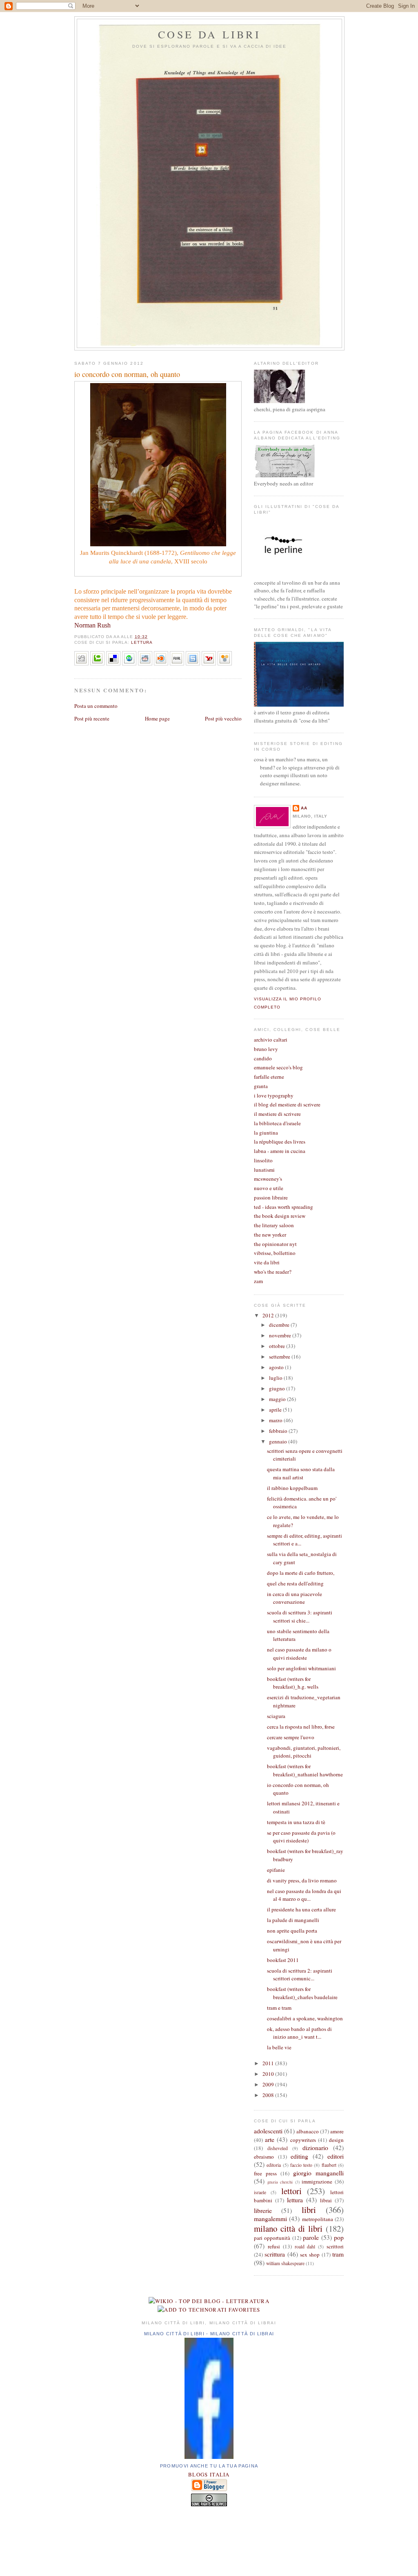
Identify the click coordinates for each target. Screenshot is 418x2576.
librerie (263, 2210)
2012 (269, 1315)
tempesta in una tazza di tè (296, 1822)
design (336, 2140)
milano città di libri (288, 2228)
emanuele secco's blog (278, 1067)
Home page (157, 718)
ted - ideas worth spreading (283, 1207)
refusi (274, 2246)
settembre (280, 1357)
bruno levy (266, 1049)
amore (337, 2131)
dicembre (280, 1325)
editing (299, 2156)
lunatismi (264, 1170)
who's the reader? (273, 1272)
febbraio (279, 1431)
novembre (281, 1335)
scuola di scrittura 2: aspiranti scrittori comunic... (300, 1975)
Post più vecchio (223, 718)
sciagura (276, 1716)
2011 (269, 2063)
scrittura (275, 2254)
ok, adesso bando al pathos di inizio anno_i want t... (299, 2033)
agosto (277, 1367)
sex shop (310, 2255)
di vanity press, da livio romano (302, 1880)
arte (270, 2139)
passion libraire (271, 1197)
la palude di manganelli (293, 1920)
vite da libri (267, 1262)
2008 (269, 2095)
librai (326, 2200)
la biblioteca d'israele (277, 1123)
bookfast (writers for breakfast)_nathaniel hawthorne (305, 1770)
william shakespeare (285, 2263)
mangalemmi (270, 2219)
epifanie (276, 1870)
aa (304, 808)
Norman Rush (92, 625)
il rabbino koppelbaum (292, 1488)
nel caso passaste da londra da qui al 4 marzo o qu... (304, 1895)
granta (261, 1086)
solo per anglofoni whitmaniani (301, 1668)
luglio (276, 1378)
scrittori (335, 2246)
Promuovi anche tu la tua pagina (209, 2466)
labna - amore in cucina (280, 1151)
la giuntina (266, 1133)
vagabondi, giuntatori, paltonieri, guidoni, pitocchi (304, 1752)
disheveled (278, 2148)
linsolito (263, 1160)
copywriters (303, 2140)
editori (336, 2156)
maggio (278, 1399)
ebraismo (264, 2157)
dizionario (315, 2148)
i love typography (274, 1095)
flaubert (329, 2165)
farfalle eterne (269, 1077)
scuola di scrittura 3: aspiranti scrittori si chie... (300, 1616)
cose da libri (209, 34)
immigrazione (317, 2181)
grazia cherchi (280, 2182)
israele (260, 2192)
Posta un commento (96, 706)
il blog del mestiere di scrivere (287, 1104)
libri (309, 2210)
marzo (276, 1420)
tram (338, 2254)
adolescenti (268, 2131)
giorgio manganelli (318, 2173)
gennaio (279, 1441)
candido (263, 1058)
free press (265, 2173)
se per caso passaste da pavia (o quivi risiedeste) (301, 1837)
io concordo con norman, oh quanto (127, 374)
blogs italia (209, 2474)
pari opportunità (272, 2238)
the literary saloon (274, 1225)
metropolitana (318, 2219)
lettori (291, 2191)
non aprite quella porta (292, 1931)
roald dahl (305, 2247)
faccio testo (301, 2165)
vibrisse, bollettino (275, 1253)
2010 (269, 2074)
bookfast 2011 (283, 1960)
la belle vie (279, 2047)
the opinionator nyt (275, 1244)
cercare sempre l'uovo (291, 1737)
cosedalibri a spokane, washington (305, 2018)
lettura (142, 642)
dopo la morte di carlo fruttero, (301, 1573)
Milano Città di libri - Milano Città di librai (209, 2334)
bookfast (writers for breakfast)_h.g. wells (293, 1683)
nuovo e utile (269, 1188)
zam (258, 1281)
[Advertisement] (209, 2539)
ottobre (278, 1346)
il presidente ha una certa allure (301, 1909)
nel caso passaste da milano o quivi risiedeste (299, 1654)
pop (339, 2237)
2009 (269, 2084)
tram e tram (279, 2008)
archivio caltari (271, 1040)
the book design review (280, 1216)
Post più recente (92, 718)
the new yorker (270, 1235)
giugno (278, 1388)
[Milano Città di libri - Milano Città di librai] (209, 2457)
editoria (274, 2165)
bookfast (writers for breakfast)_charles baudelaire (302, 1993)
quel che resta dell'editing (295, 1583)
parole (311, 2237)
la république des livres (280, 1142)
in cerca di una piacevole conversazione (295, 1598)
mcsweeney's (268, 1179)
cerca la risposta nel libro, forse (301, 1727)
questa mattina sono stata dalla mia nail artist (301, 1473)
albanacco (308, 2131)
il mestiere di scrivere (277, 1114)
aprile (276, 1410)
